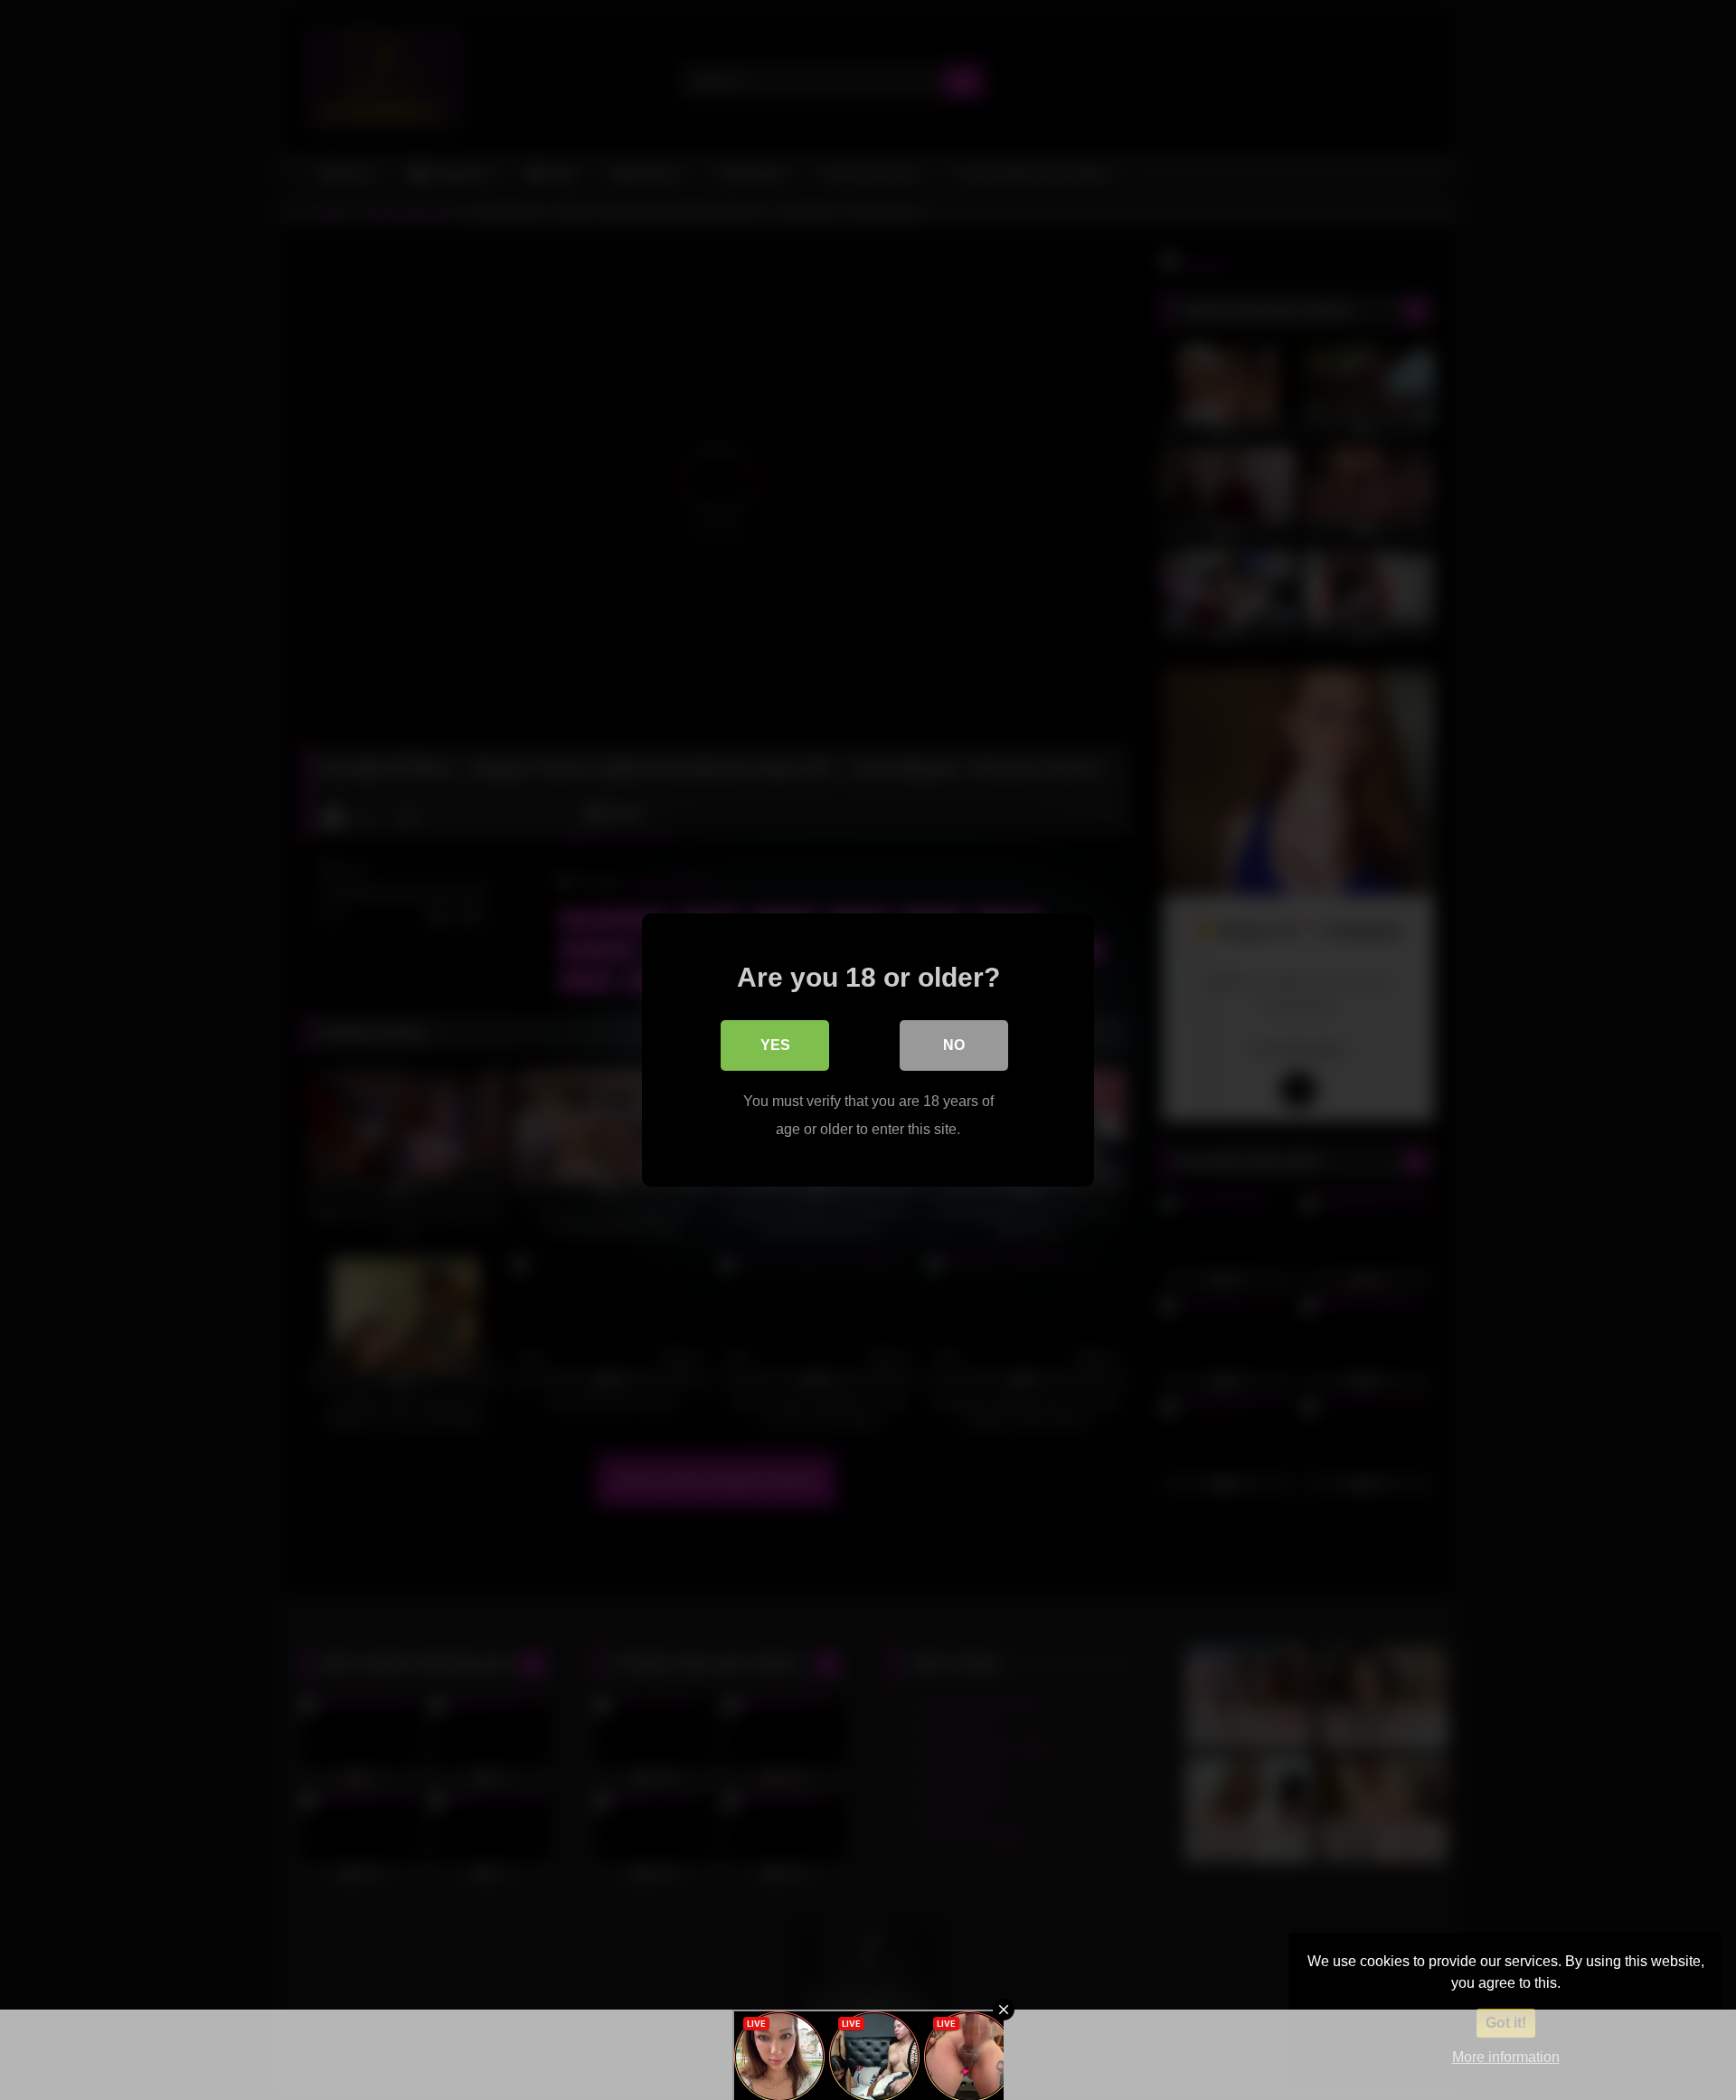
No (954, 1045)
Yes (775, 1045)
